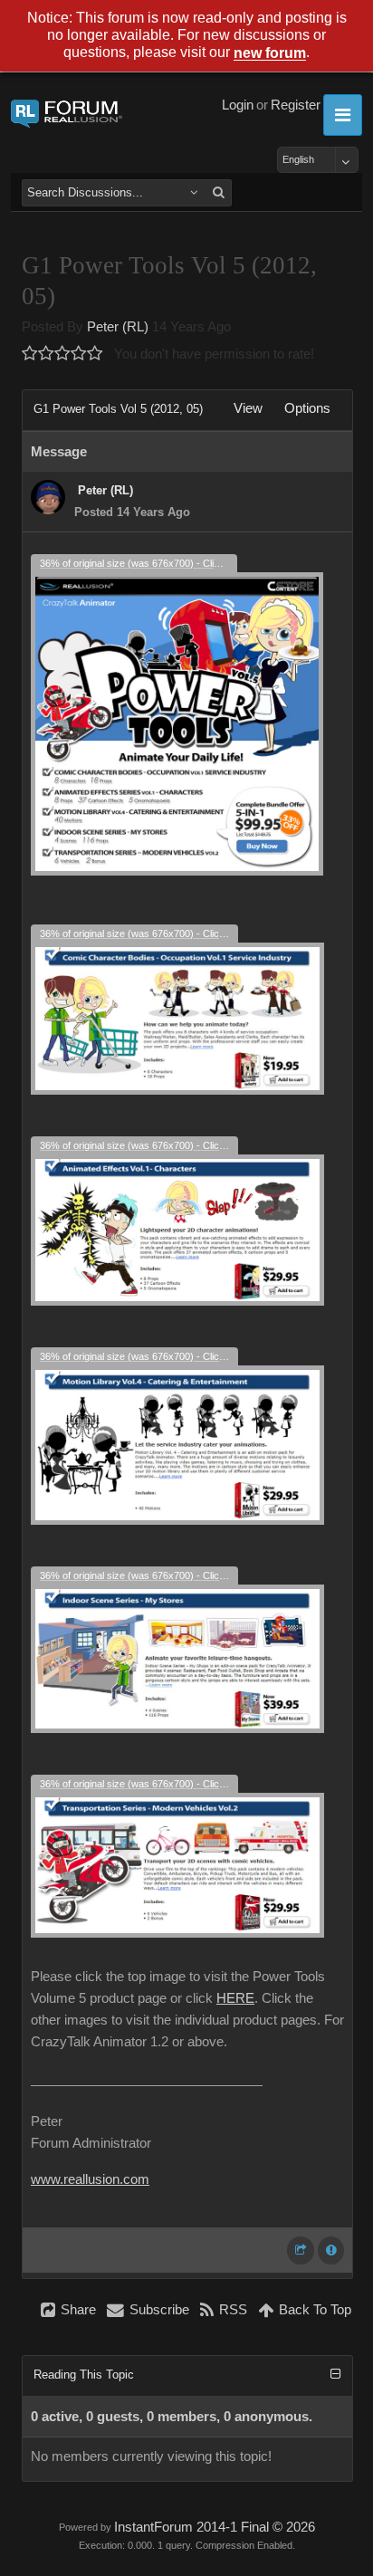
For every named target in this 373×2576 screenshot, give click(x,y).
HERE (235, 1998)
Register (296, 105)
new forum (270, 54)
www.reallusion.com (90, 2179)
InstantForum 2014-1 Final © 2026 (215, 2527)
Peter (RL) (118, 327)
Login (238, 105)
